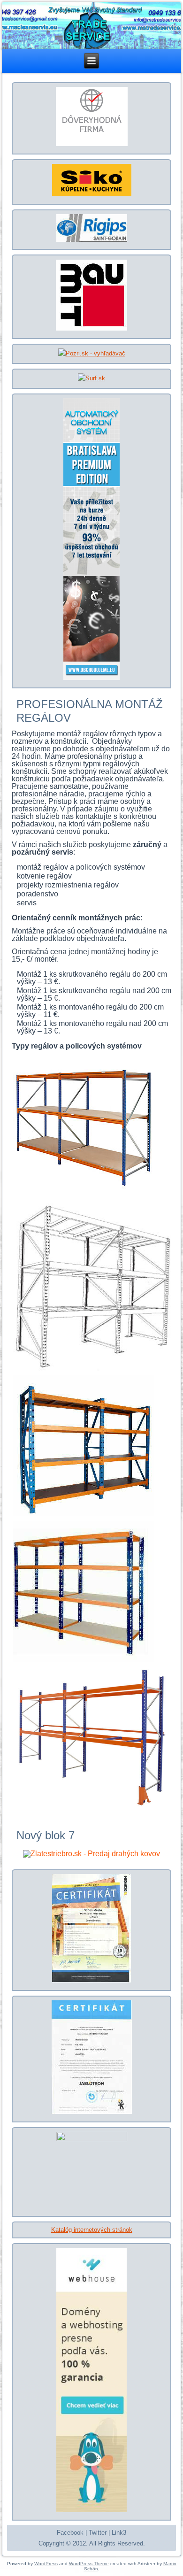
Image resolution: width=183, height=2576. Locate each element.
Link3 (119, 2533)
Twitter (98, 2533)
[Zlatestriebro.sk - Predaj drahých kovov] (92, 1854)
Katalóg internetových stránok (92, 2230)
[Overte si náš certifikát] (91, 145)
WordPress (46, 2564)
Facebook (70, 2533)
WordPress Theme (89, 2564)
